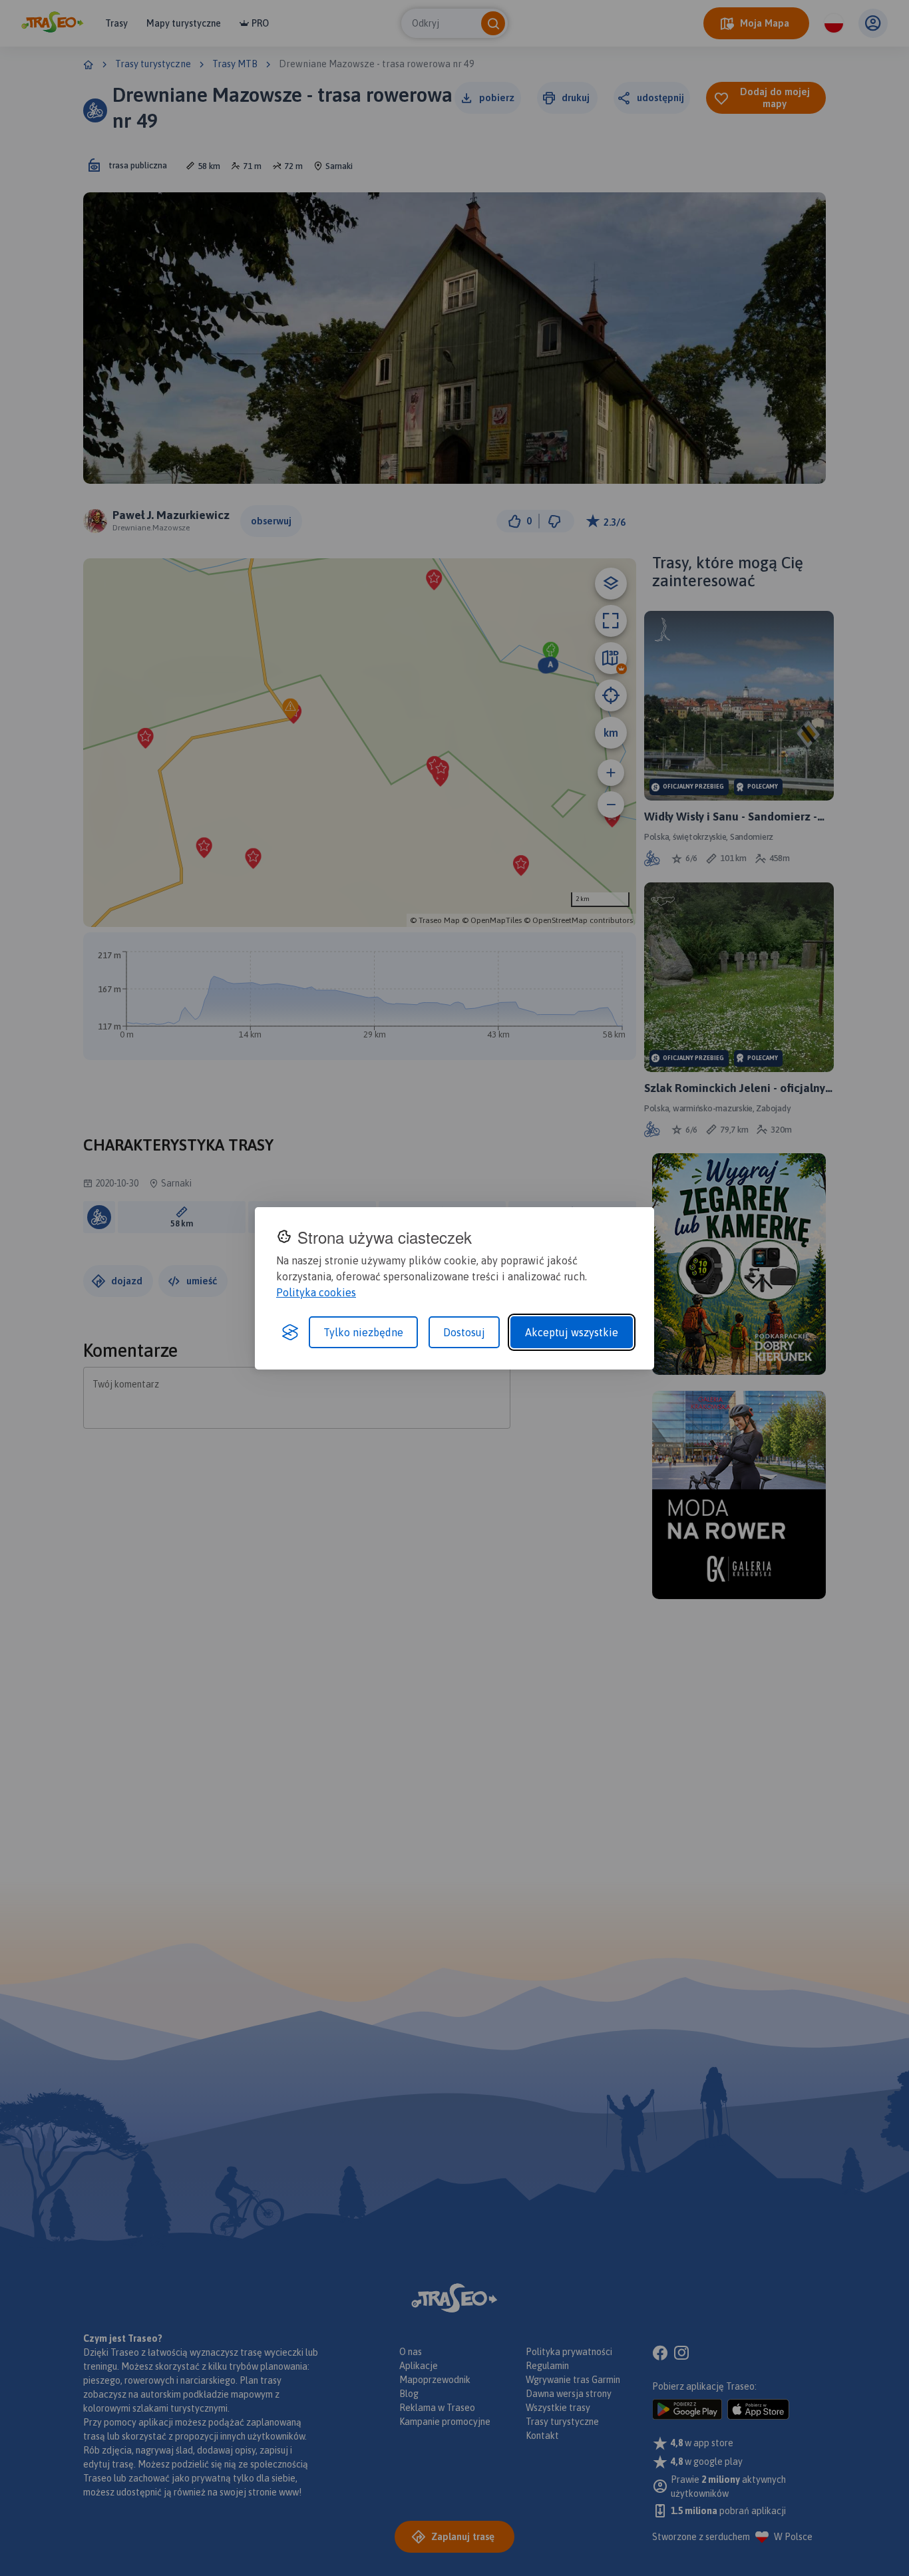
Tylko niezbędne (363, 1332)
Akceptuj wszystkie (572, 1332)
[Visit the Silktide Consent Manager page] (290, 1332)
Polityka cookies (316, 1292)
